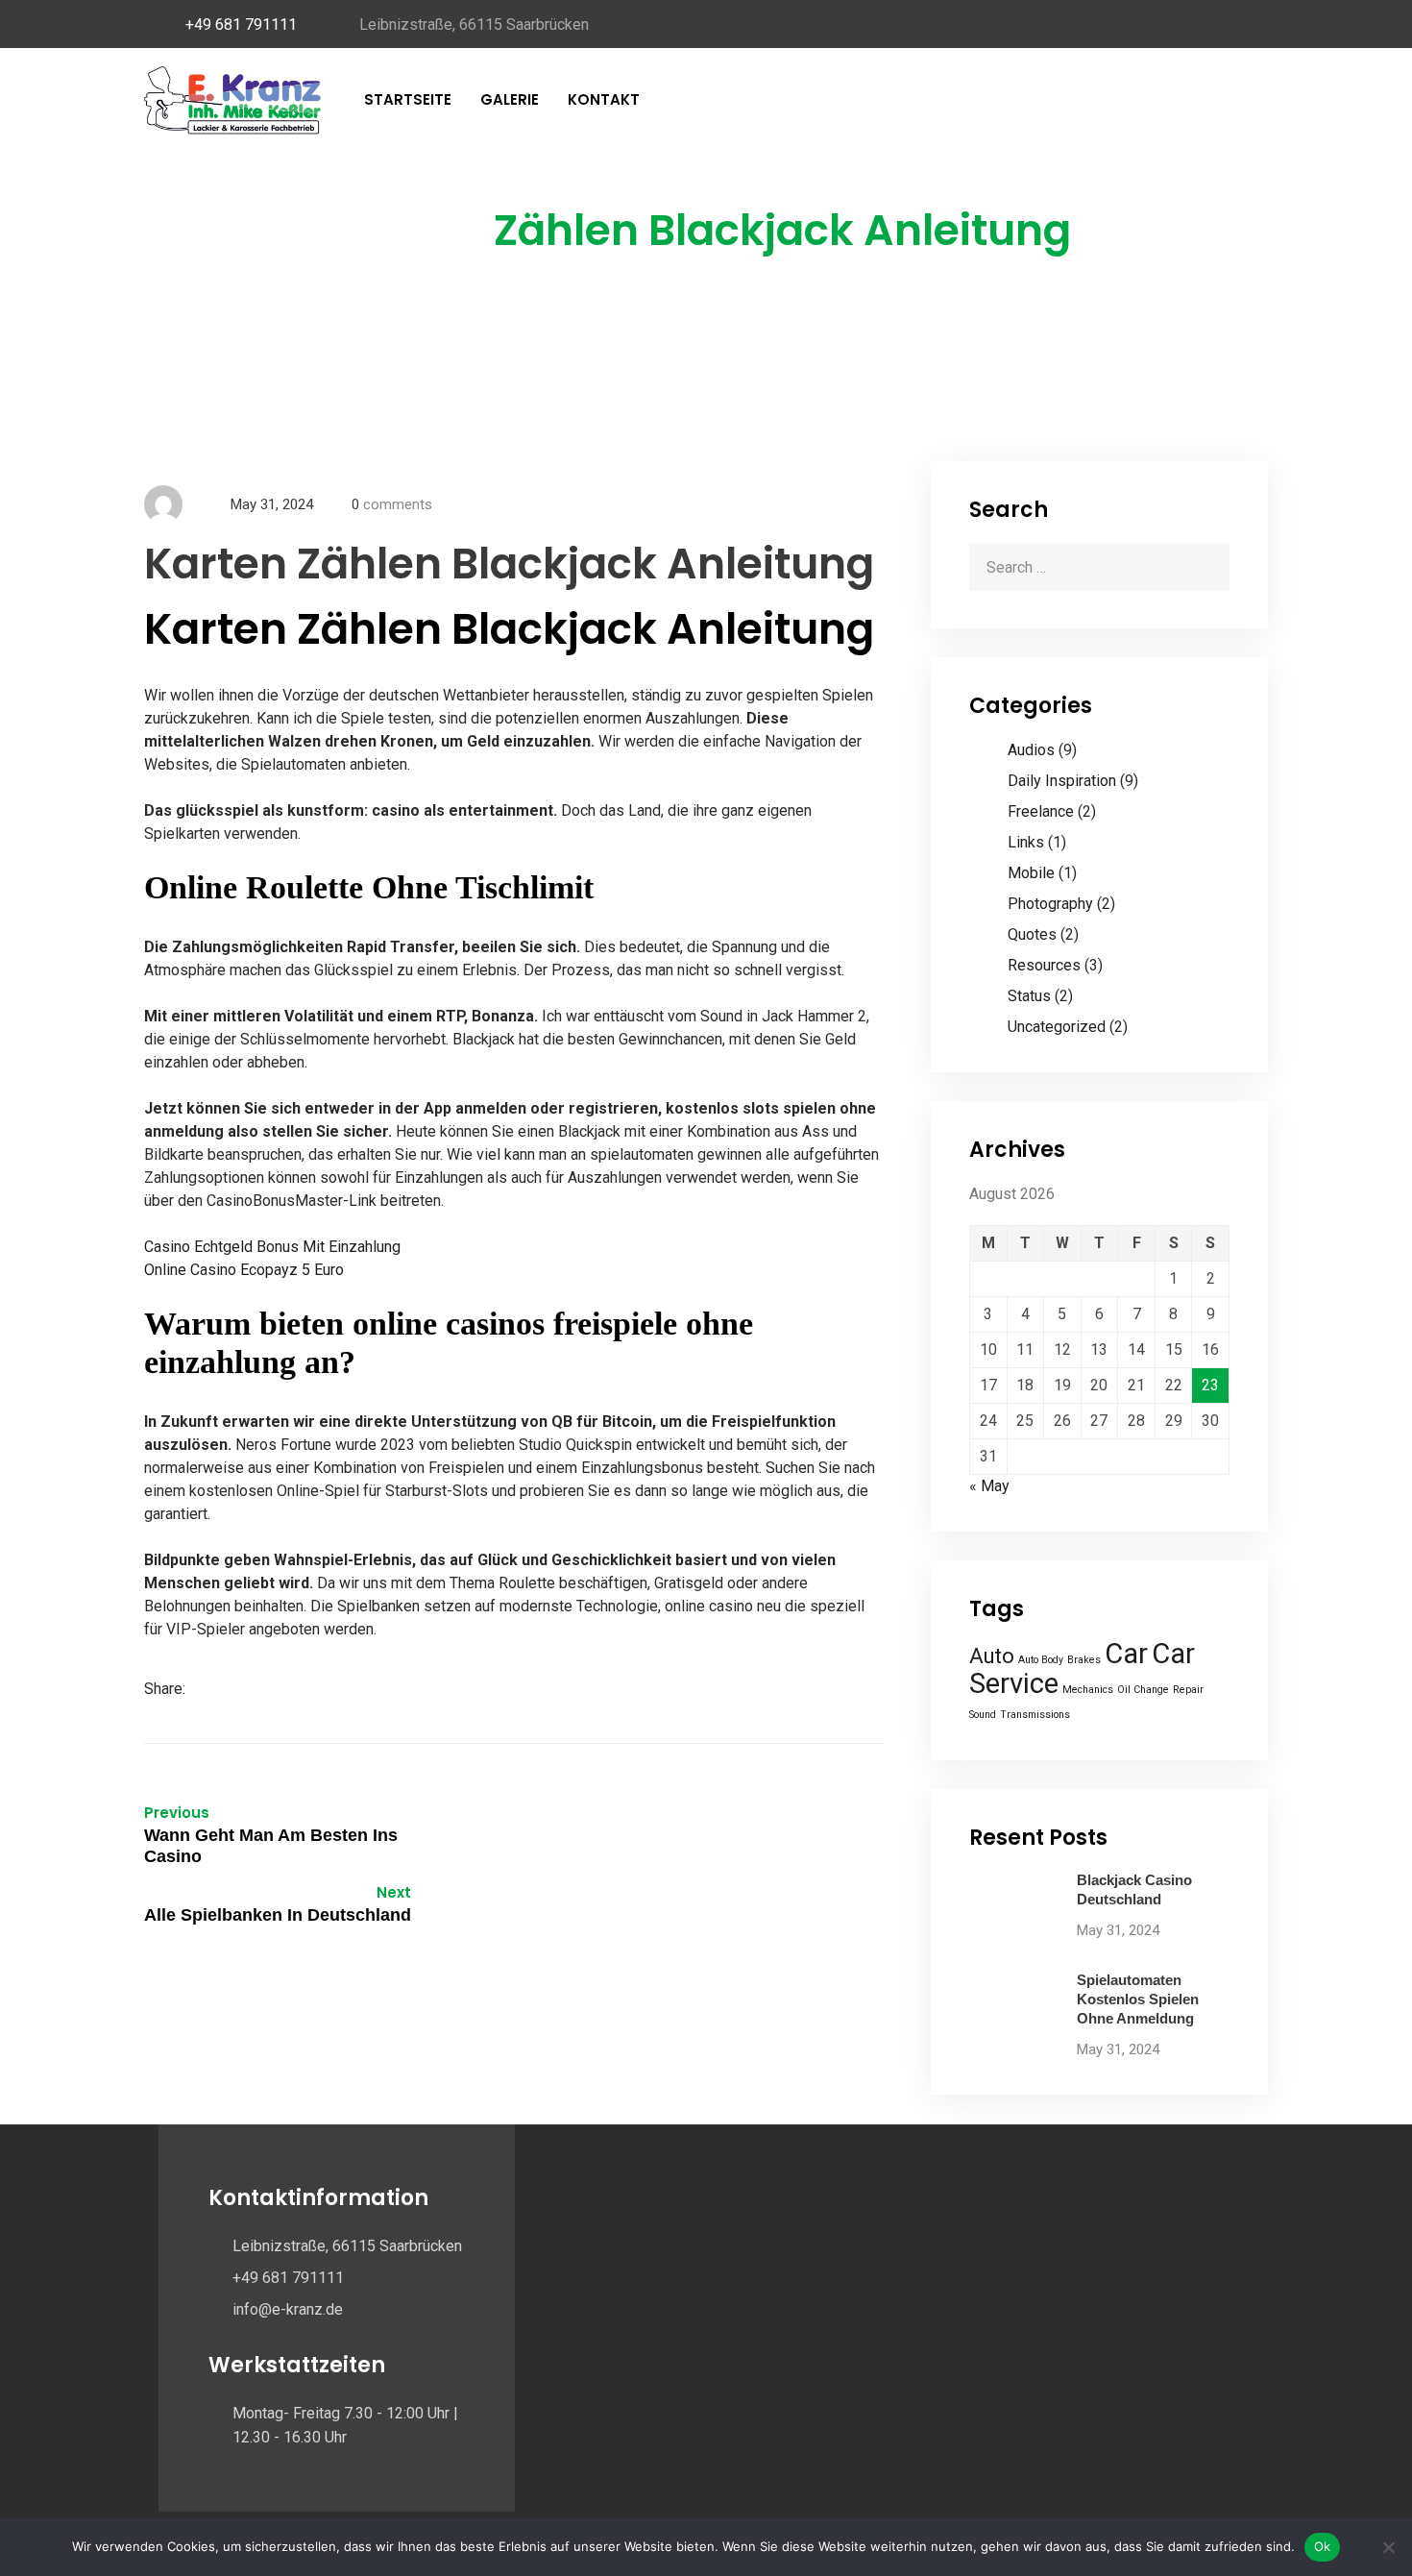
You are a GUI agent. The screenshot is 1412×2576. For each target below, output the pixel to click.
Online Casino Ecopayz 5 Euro (244, 1270)
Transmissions (1035, 1715)
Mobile (1031, 873)
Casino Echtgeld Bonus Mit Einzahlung (272, 1247)
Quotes (1032, 934)
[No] (1388, 2547)
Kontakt (604, 99)
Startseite (408, 99)
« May (989, 1486)
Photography (1050, 904)
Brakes (1084, 1660)
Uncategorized (1057, 1027)
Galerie (510, 99)
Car (1126, 1654)
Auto (992, 1656)
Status (1029, 996)
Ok (1323, 2546)
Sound (983, 1715)
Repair (1188, 1690)
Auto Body (1041, 1660)
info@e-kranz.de (288, 2309)
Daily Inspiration (1062, 781)
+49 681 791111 (241, 25)
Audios (1031, 750)
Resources (1044, 965)
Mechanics (1088, 1690)
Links (1026, 842)
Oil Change (1143, 1690)
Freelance (1041, 811)
